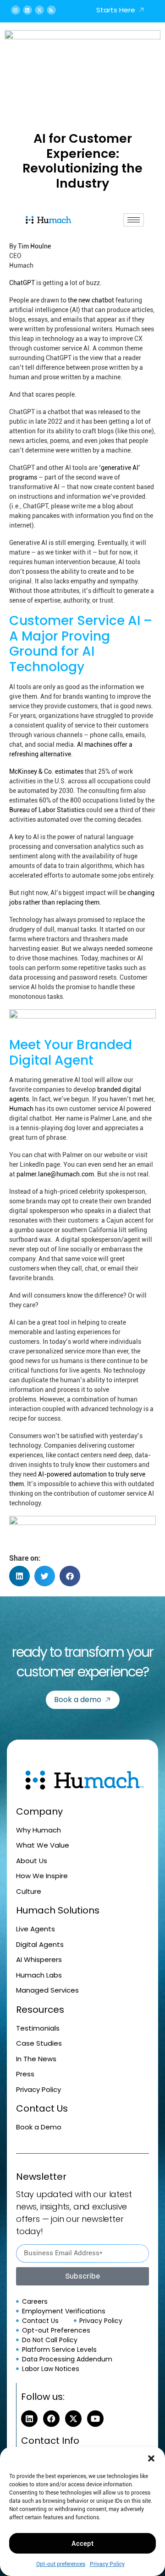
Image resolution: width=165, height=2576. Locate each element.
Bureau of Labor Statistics (47, 810)
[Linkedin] (27, 10)
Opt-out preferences (61, 2564)
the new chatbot (91, 300)
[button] (151, 2458)
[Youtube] (95, 2419)
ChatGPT (22, 283)
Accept (82, 2544)
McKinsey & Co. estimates (46, 771)
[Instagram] (16, 10)
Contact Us (42, 2108)
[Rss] (51, 10)
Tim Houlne (34, 246)
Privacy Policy (107, 2564)
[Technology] (82, 1526)
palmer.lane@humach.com (55, 1174)
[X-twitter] (39, 10)
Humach (21, 1109)
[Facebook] (51, 2419)
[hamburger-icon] (134, 220)
